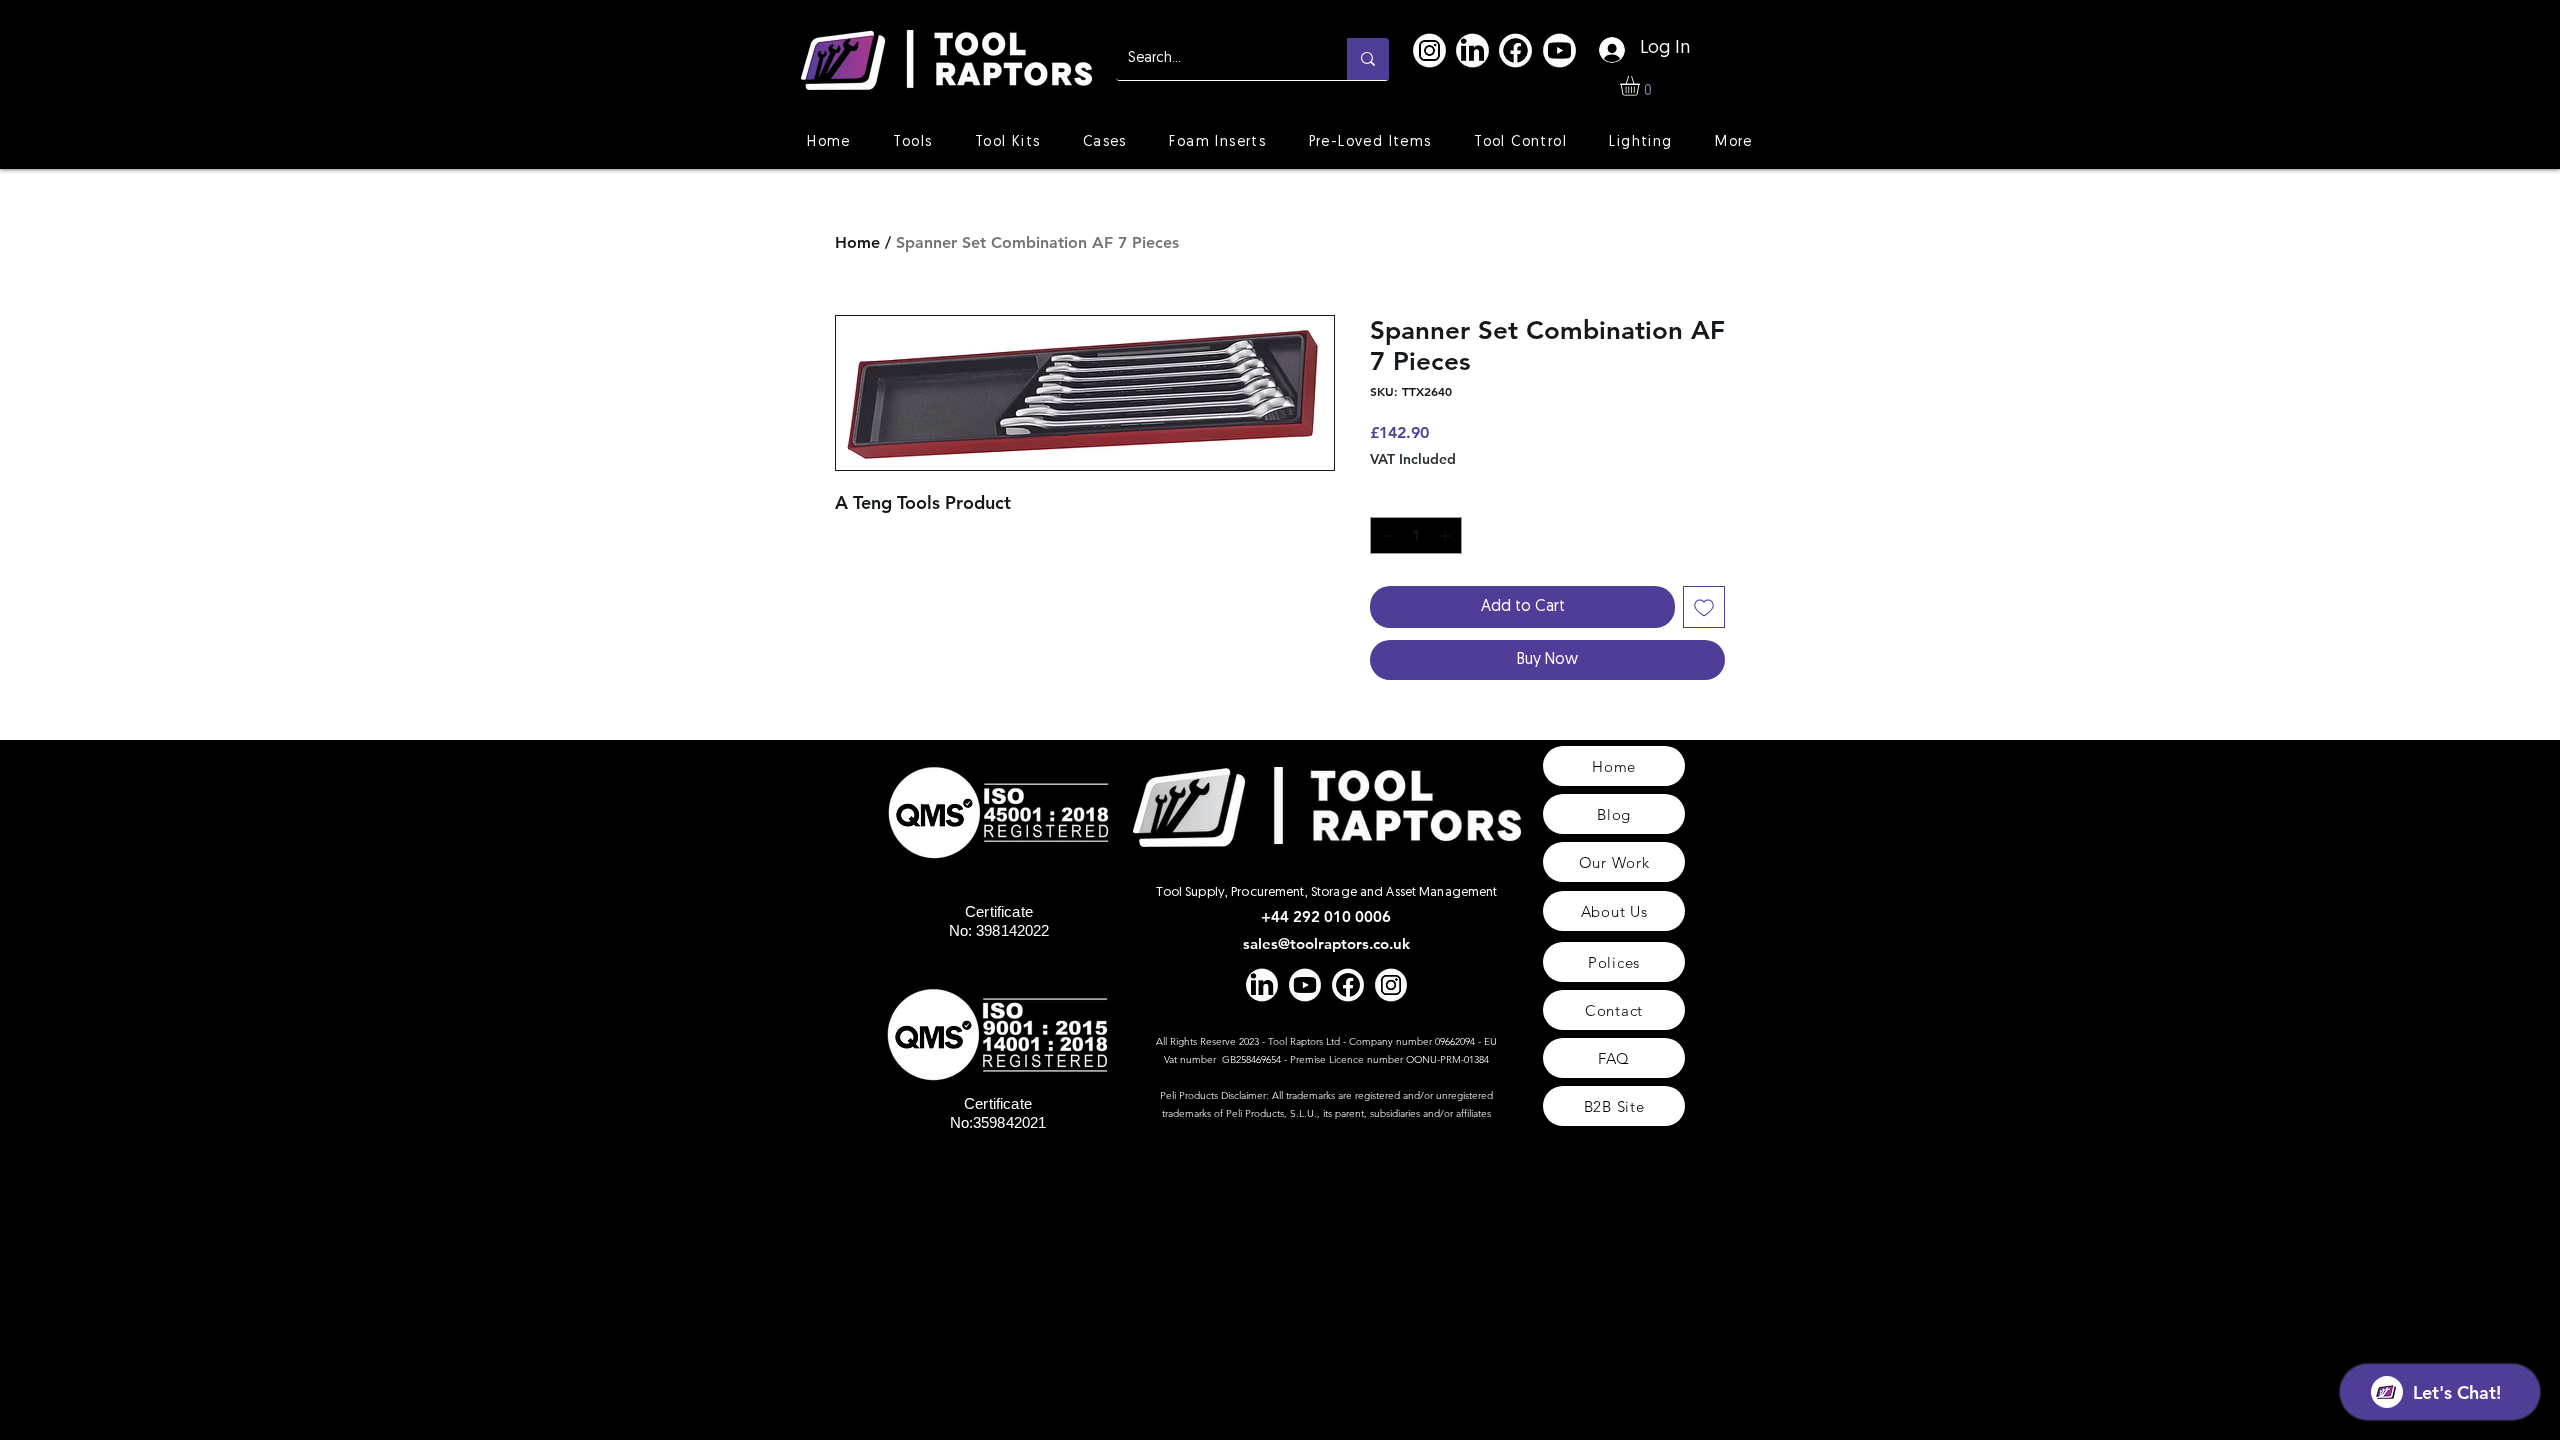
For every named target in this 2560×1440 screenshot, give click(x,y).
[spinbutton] (1416, 535)
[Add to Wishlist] (1704, 607)
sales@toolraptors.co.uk (1326, 943)
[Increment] (1446, 535)
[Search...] (1368, 59)
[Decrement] (1385, 535)
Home (857, 242)
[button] (1641, 86)
